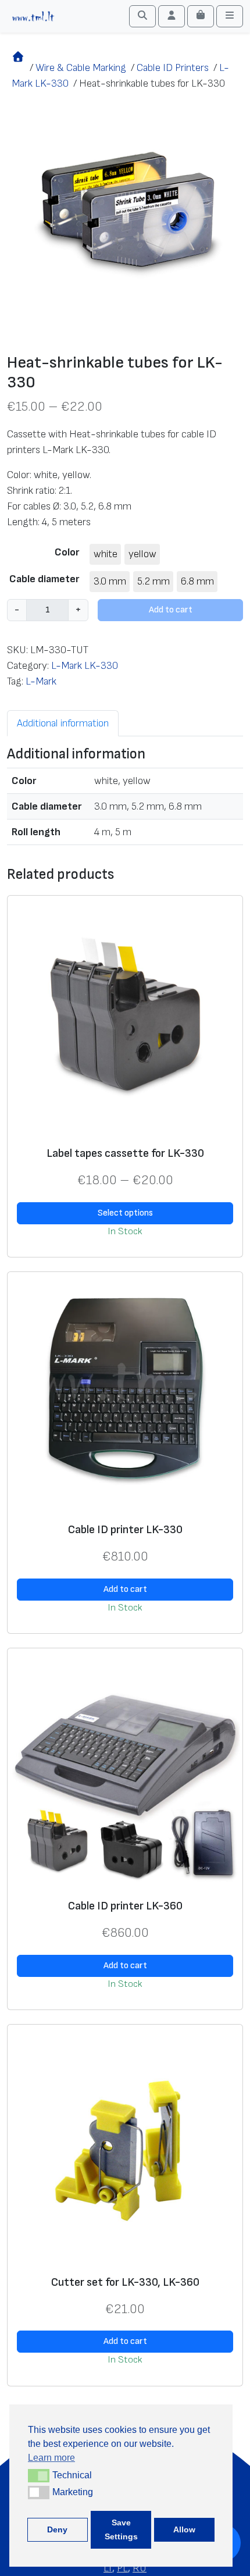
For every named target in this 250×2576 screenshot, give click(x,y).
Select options (125, 1213)
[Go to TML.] (18, 68)
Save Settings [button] (121, 2529)
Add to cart (171, 610)
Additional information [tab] (63, 723)
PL (122, 2568)
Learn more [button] (51, 2458)
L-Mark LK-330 (85, 666)
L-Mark (41, 681)
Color (67, 552)
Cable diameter (44, 579)
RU (140, 2568)
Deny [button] (57, 2529)
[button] (39, 2475)
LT (108, 2568)
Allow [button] (184, 2529)
